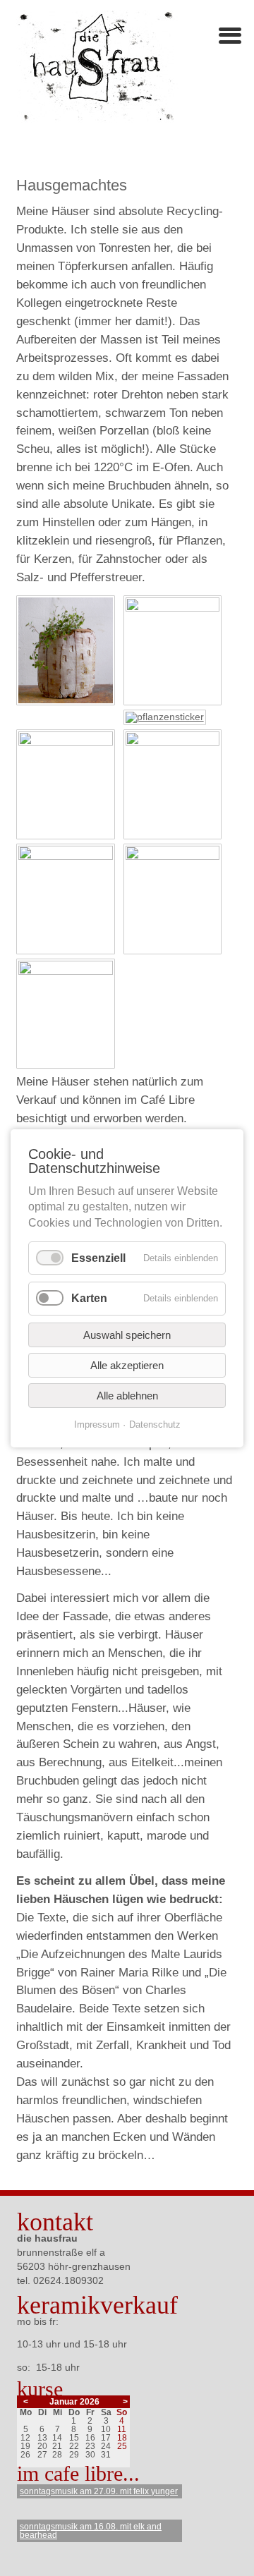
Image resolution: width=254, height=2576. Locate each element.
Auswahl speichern (127, 1334)
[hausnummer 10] (69, 742)
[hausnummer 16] (176, 856)
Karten (89, 1298)
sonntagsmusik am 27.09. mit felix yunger (99, 2491)
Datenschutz (155, 1424)
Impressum (97, 1424)
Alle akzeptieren (127, 1365)
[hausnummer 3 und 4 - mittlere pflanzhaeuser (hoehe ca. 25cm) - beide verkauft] (176, 608)
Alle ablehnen (127, 1395)
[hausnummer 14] (69, 856)
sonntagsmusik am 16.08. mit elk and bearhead (91, 2531)
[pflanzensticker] (168, 717)
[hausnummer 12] (176, 742)
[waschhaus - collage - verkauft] (69, 971)
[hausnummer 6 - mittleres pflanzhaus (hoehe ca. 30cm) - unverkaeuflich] (69, 702)
